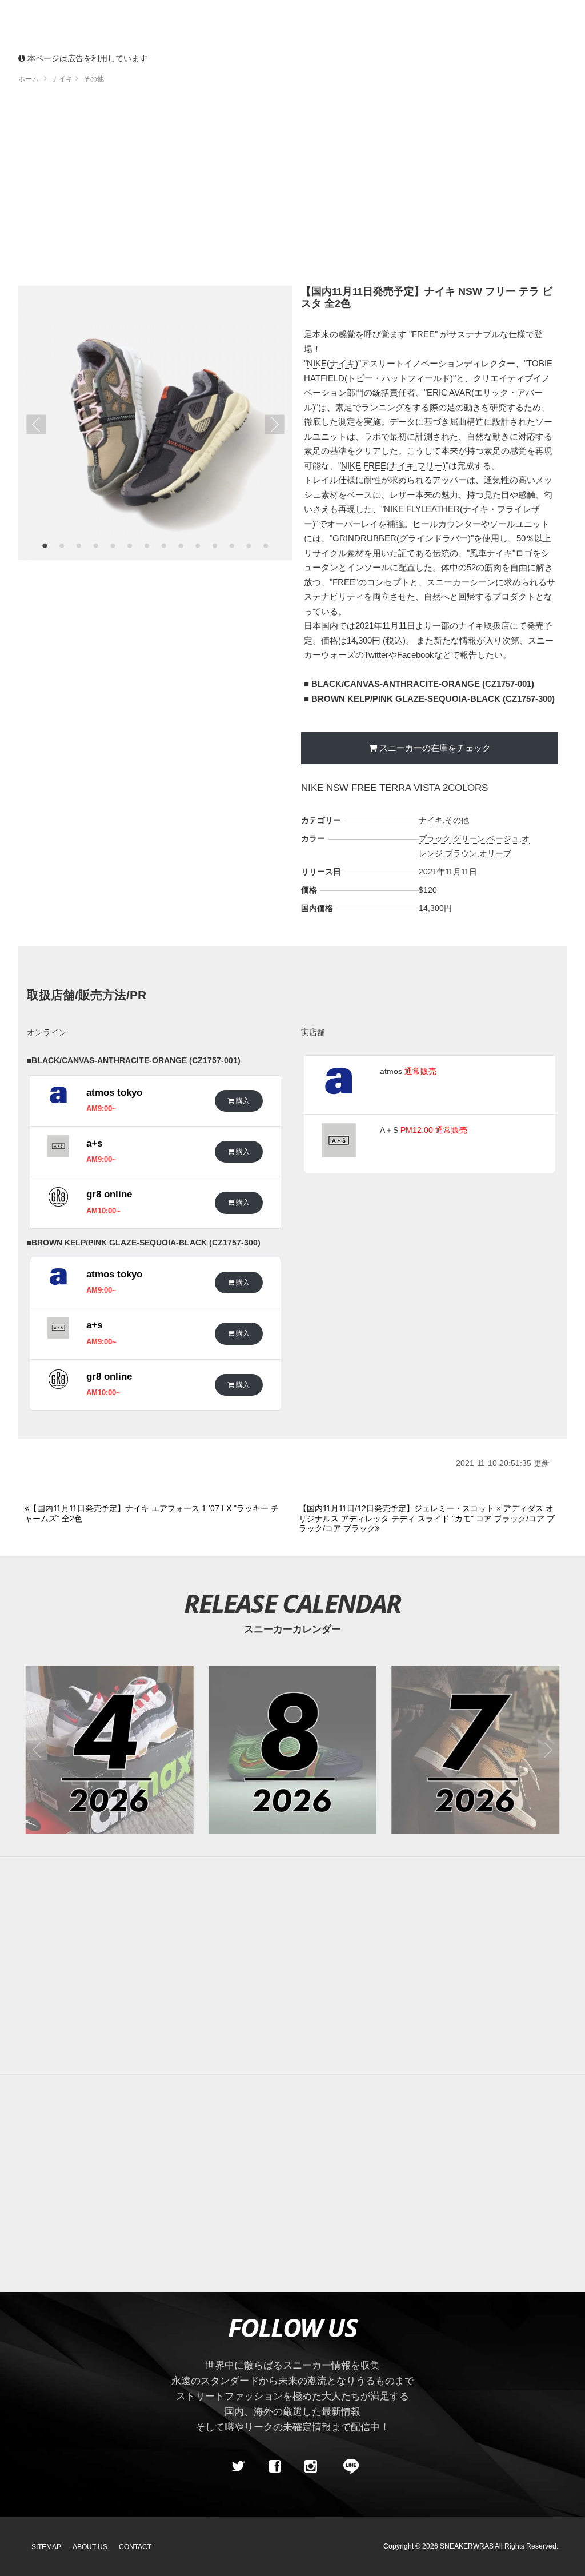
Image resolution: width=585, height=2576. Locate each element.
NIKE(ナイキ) (332, 363)
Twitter (376, 655)
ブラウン (461, 853)
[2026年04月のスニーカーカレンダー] (110, 1750)
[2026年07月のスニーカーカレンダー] (475, 1750)
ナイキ (431, 820)
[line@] (347, 2466)
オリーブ (495, 853)
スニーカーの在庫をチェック (435, 748)
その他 (457, 820)
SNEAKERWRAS (467, 2546)
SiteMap (46, 2547)
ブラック (435, 838)
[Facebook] (274, 2466)
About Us (90, 2547)
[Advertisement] (292, 189)
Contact (135, 2547)
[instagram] (311, 2466)
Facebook (416, 655)
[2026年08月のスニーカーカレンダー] (292, 1750)
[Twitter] (238, 2466)
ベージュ (503, 838)
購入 (242, 1101)
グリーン (469, 838)
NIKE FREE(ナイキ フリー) (393, 466)
